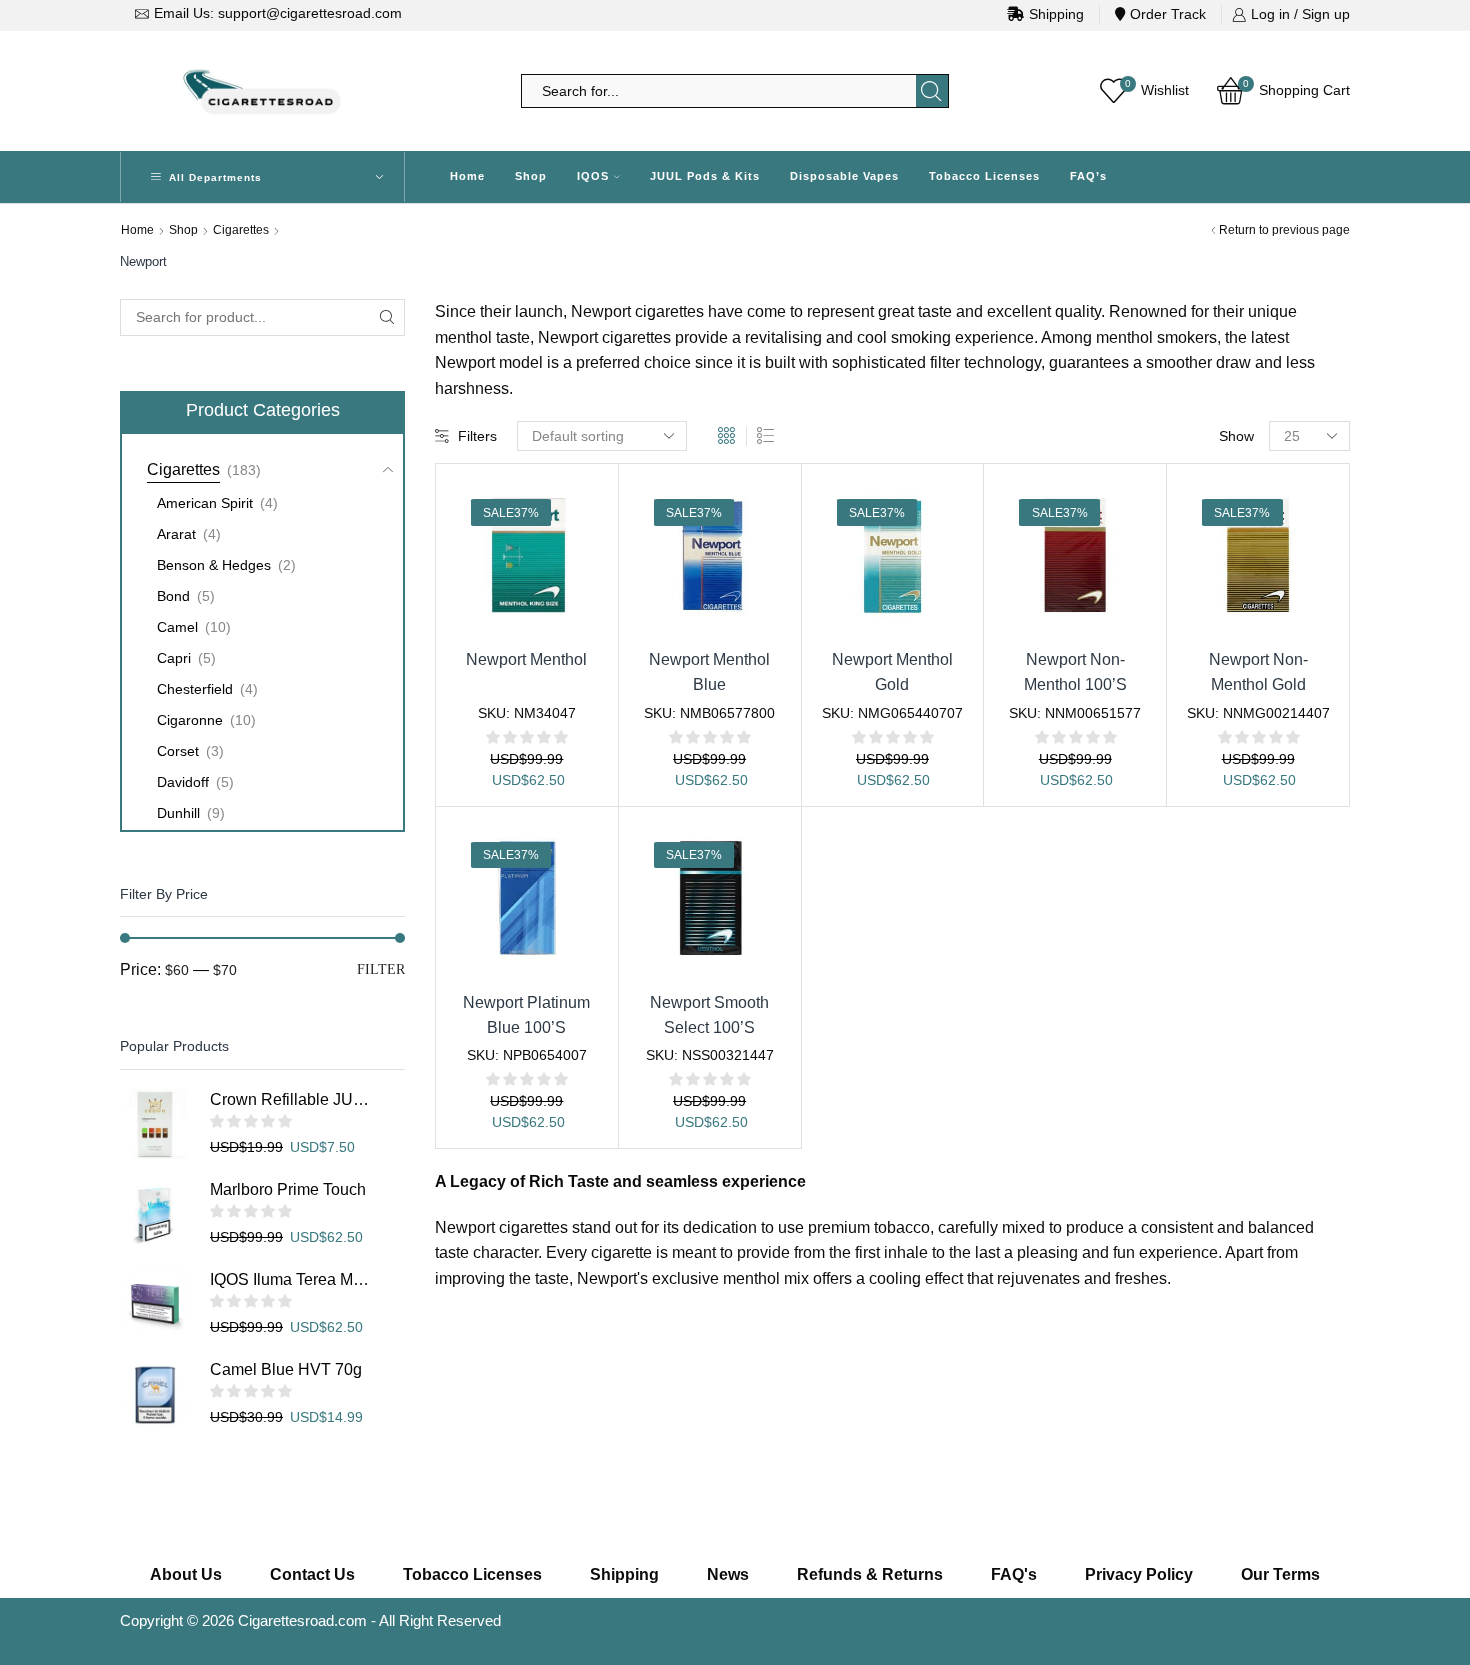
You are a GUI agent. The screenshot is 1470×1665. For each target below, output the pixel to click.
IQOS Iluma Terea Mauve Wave (290, 1279)
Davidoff (183, 782)
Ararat (176, 534)
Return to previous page (1284, 230)
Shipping (1056, 14)
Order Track (1168, 14)
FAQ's (1014, 1574)
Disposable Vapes (844, 176)
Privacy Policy (1139, 1574)
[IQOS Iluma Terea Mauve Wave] (155, 1304)
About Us (186, 1574)
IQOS (593, 176)
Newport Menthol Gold (892, 672)
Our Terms (1280, 1574)
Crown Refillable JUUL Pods (290, 1099)
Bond (173, 596)
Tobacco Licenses (984, 176)
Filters (477, 436)
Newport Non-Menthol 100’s (1075, 672)
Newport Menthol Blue (709, 672)
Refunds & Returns (870, 1574)
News (728, 1574)
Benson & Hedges (214, 565)
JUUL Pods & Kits (705, 176)
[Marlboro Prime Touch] (155, 1214)
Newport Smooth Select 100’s (709, 1015)
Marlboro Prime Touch (288, 1189)
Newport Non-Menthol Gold (1258, 672)
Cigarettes (241, 230)
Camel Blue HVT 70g (286, 1369)
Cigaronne (190, 720)
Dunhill (178, 813)
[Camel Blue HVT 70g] (155, 1394)
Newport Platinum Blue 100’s (526, 1015)
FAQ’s (1088, 176)
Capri (174, 658)
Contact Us (312, 1574)
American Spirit (205, 503)
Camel (177, 627)
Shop (531, 176)
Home (467, 176)
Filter (381, 969)
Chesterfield (195, 689)
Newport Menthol (526, 659)
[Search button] (932, 91)
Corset (178, 751)
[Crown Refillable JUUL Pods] (155, 1124)
